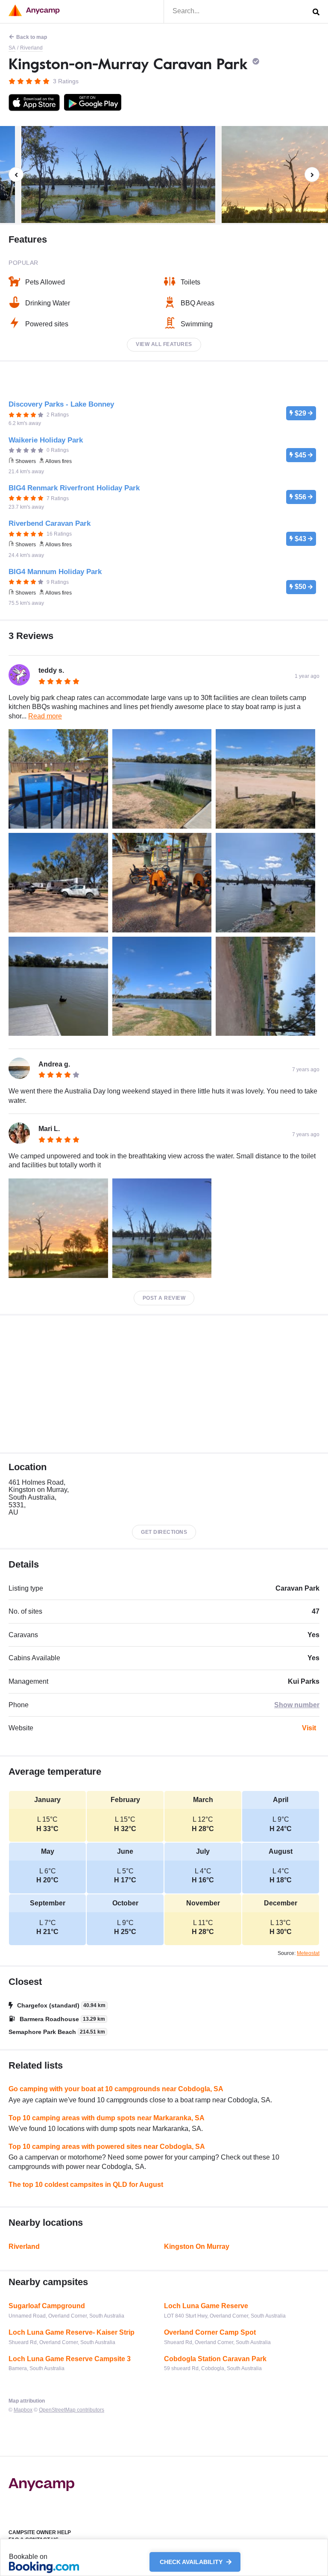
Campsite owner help (40, 2532)
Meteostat (308, 1953)
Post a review (164, 1298)
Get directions (164, 1532)
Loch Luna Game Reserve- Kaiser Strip (72, 2332)
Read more (45, 716)
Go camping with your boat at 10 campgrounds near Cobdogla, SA (116, 2089)
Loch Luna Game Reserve (206, 2306)
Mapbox (23, 2410)
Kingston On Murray (197, 2246)
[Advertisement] (164, 1384)
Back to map (32, 37)
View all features (164, 344)
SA (12, 48)
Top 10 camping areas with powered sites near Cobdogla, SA (107, 2147)
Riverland (31, 48)
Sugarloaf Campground (47, 2306)
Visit (309, 1728)
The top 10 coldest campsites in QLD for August (86, 2185)
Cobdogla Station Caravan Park (215, 2359)
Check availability (192, 2562)
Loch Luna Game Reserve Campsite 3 (70, 2359)
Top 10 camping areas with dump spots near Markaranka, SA (107, 2118)
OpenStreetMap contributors (72, 2410)
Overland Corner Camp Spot (210, 2332)
